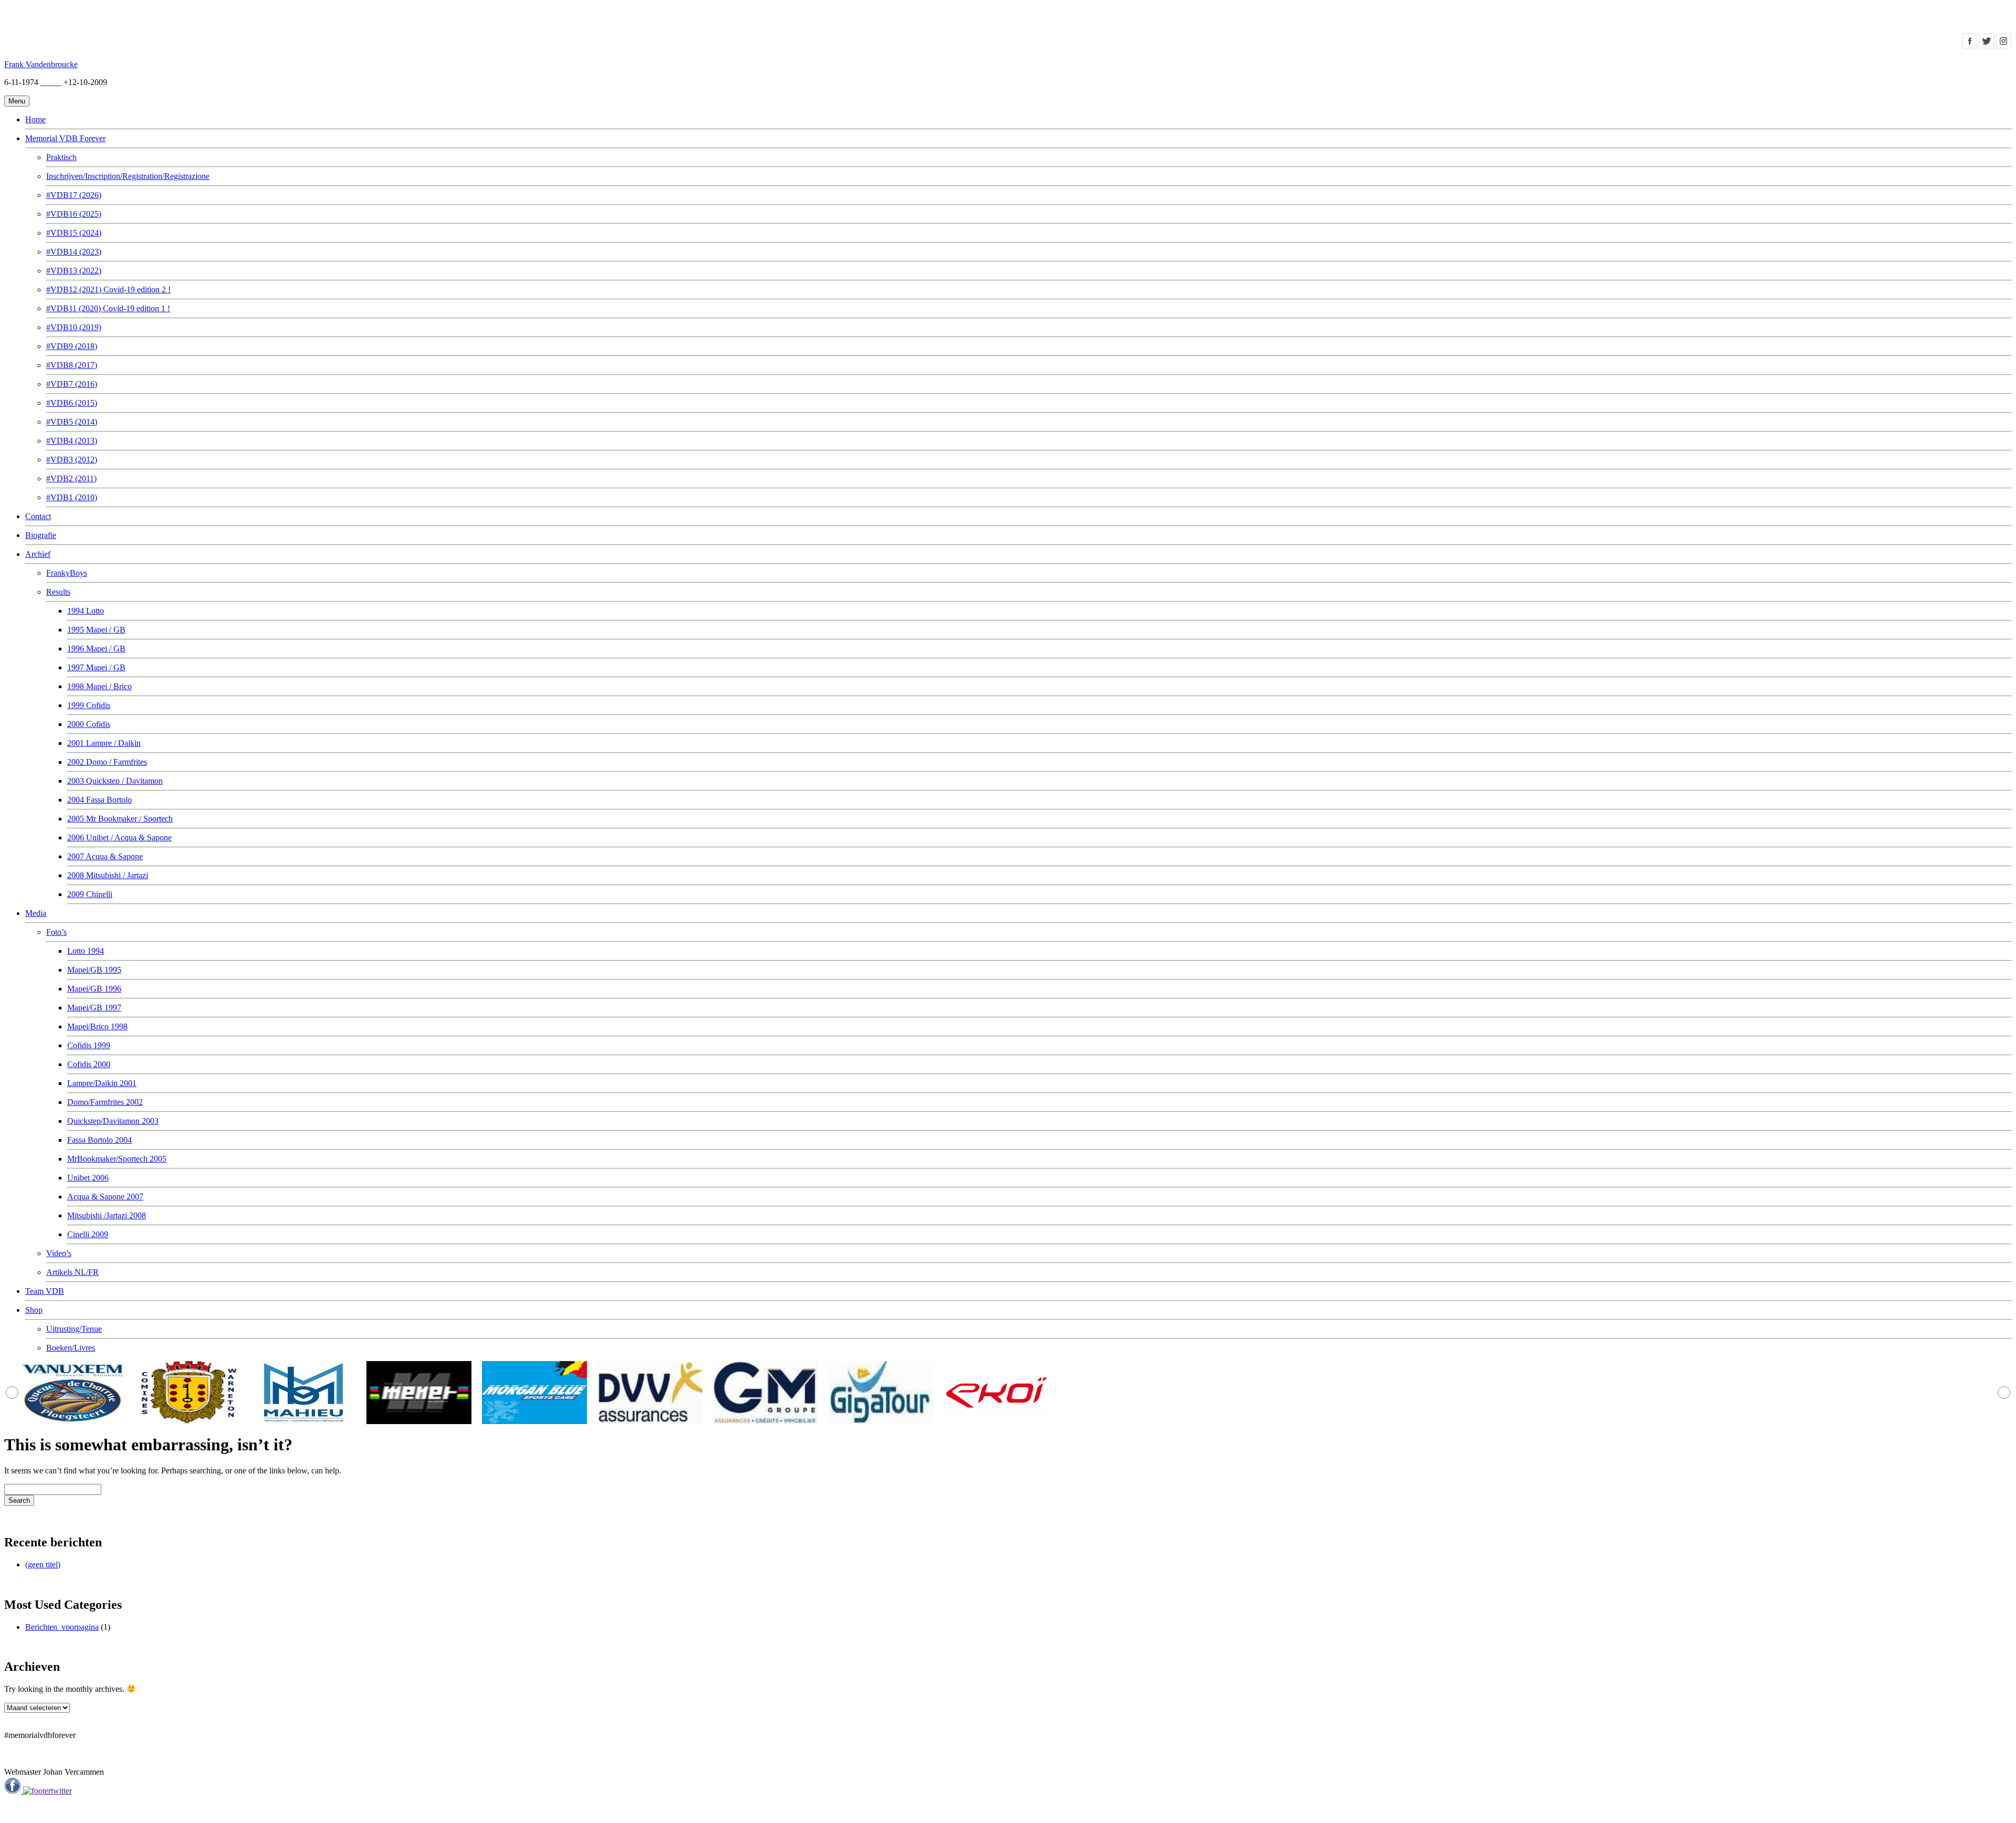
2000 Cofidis (89, 724)
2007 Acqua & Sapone (105, 856)
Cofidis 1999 (89, 1045)
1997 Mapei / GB (96, 667)
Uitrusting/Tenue (74, 1329)
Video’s (59, 1253)
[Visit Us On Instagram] (2003, 46)
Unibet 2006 (88, 1178)
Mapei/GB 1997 (94, 1008)
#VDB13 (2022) (74, 271)
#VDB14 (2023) (74, 252)
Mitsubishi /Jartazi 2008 (107, 1215)
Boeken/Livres (71, 1348)
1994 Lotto (86, 611)
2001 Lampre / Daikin (104, 743)
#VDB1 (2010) (72, 497)
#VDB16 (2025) (74, 214)
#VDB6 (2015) (72, 403)
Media (36, 913)
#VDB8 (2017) (72, 365)
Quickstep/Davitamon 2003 (113, 1121)
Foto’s (56, 932)
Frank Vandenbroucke (41, 64)
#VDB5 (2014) (72, 422)
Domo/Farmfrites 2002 (105, 1102)
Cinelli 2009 (88, 1234)
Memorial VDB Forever (65, 138)
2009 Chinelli (90, 894)
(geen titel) (43, 1564)
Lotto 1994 (86, 951)
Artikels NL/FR (72, 1272)
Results (58, 592)
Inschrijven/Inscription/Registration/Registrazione (128, 176)
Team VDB (45, 1291)
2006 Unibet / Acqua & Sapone (119, 837)
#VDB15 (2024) (74, 233)
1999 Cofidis (89, 705)
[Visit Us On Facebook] (1970, 46)
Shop (34, 1310)
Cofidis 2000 (89, 1064)
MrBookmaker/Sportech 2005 (117, 1159)
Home (35, 119)
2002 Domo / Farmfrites (107, 762)
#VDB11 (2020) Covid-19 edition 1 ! (108, 308)
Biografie (41, 535)
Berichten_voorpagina (62, 1627)
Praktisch (61, 157)
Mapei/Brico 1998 (97, 1026)
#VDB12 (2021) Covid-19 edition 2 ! (108, 289)
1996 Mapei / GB (96, 649)
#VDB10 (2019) (74, 327)
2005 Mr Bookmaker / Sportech (120, 819)
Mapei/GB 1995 (94, 970)
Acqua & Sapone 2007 (105, 1197)
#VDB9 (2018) (72, 346)
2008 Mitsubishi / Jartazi (108, 875)
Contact (38, 516)
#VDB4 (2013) (72, 441)
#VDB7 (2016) (72, 384)
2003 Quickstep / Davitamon (115, 781)
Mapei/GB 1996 (94, 989)
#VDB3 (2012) (72, 460)
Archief (38, 554)
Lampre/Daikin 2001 (102, 1083)
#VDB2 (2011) (71, 478)
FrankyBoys (67, 573)
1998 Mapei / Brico (99, 686)
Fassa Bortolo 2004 (99, 1140)
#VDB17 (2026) (74, 195)
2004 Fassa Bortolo (99, 800)
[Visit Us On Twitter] (1987, 46)
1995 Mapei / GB (96, 630)
